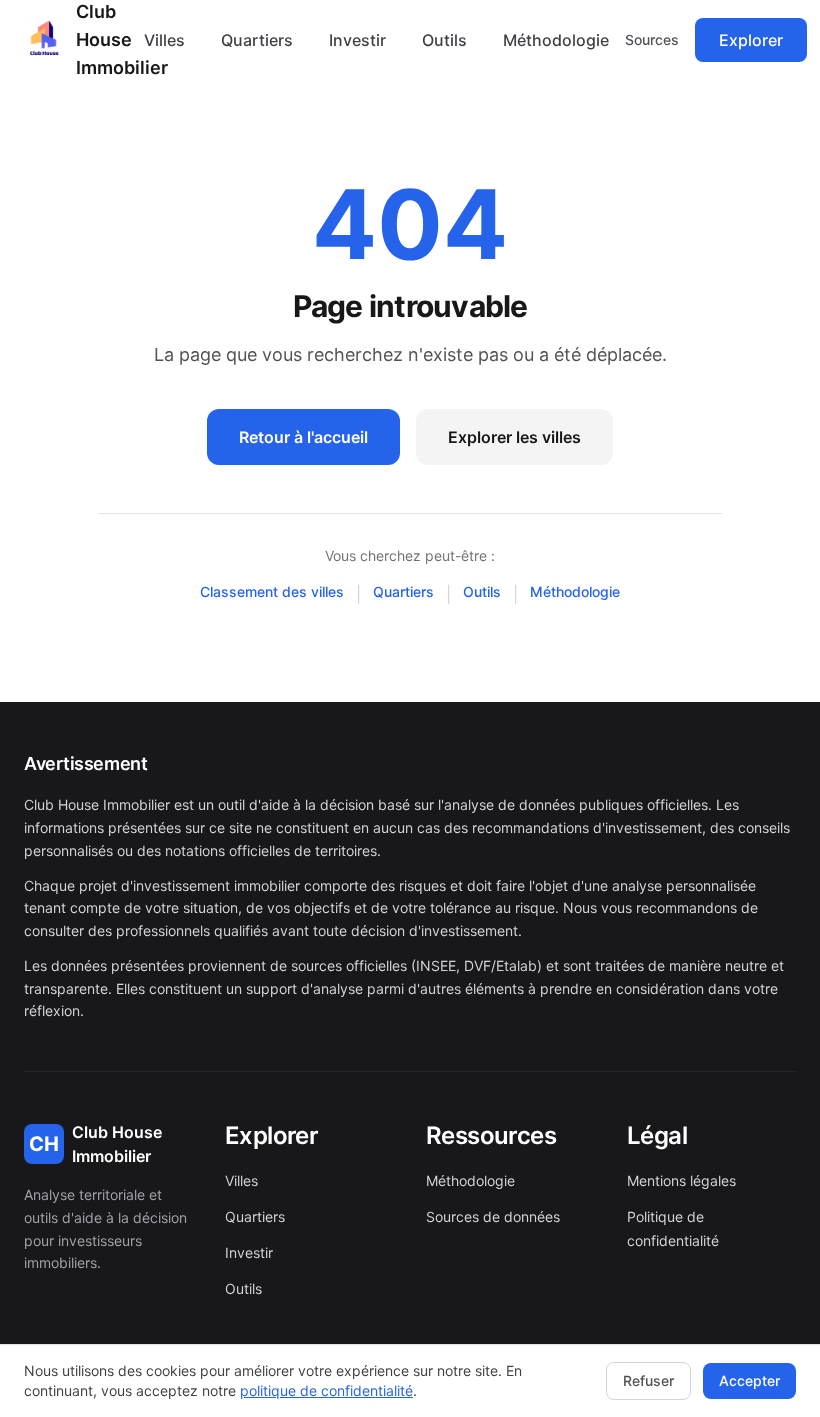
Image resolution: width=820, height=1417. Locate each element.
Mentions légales (681, 1180)
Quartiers (257, 40)
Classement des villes (272, 591)
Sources (652, 39)
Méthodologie (556, 40)
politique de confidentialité (326, 1390)
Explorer (751, 40)
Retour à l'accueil (303, 437)
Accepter (749, 1380)
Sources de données (493, 1216)
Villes (164, 40)
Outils (444, 40)
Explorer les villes (514, 437)
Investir (357, 40)
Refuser (648, 1380)
